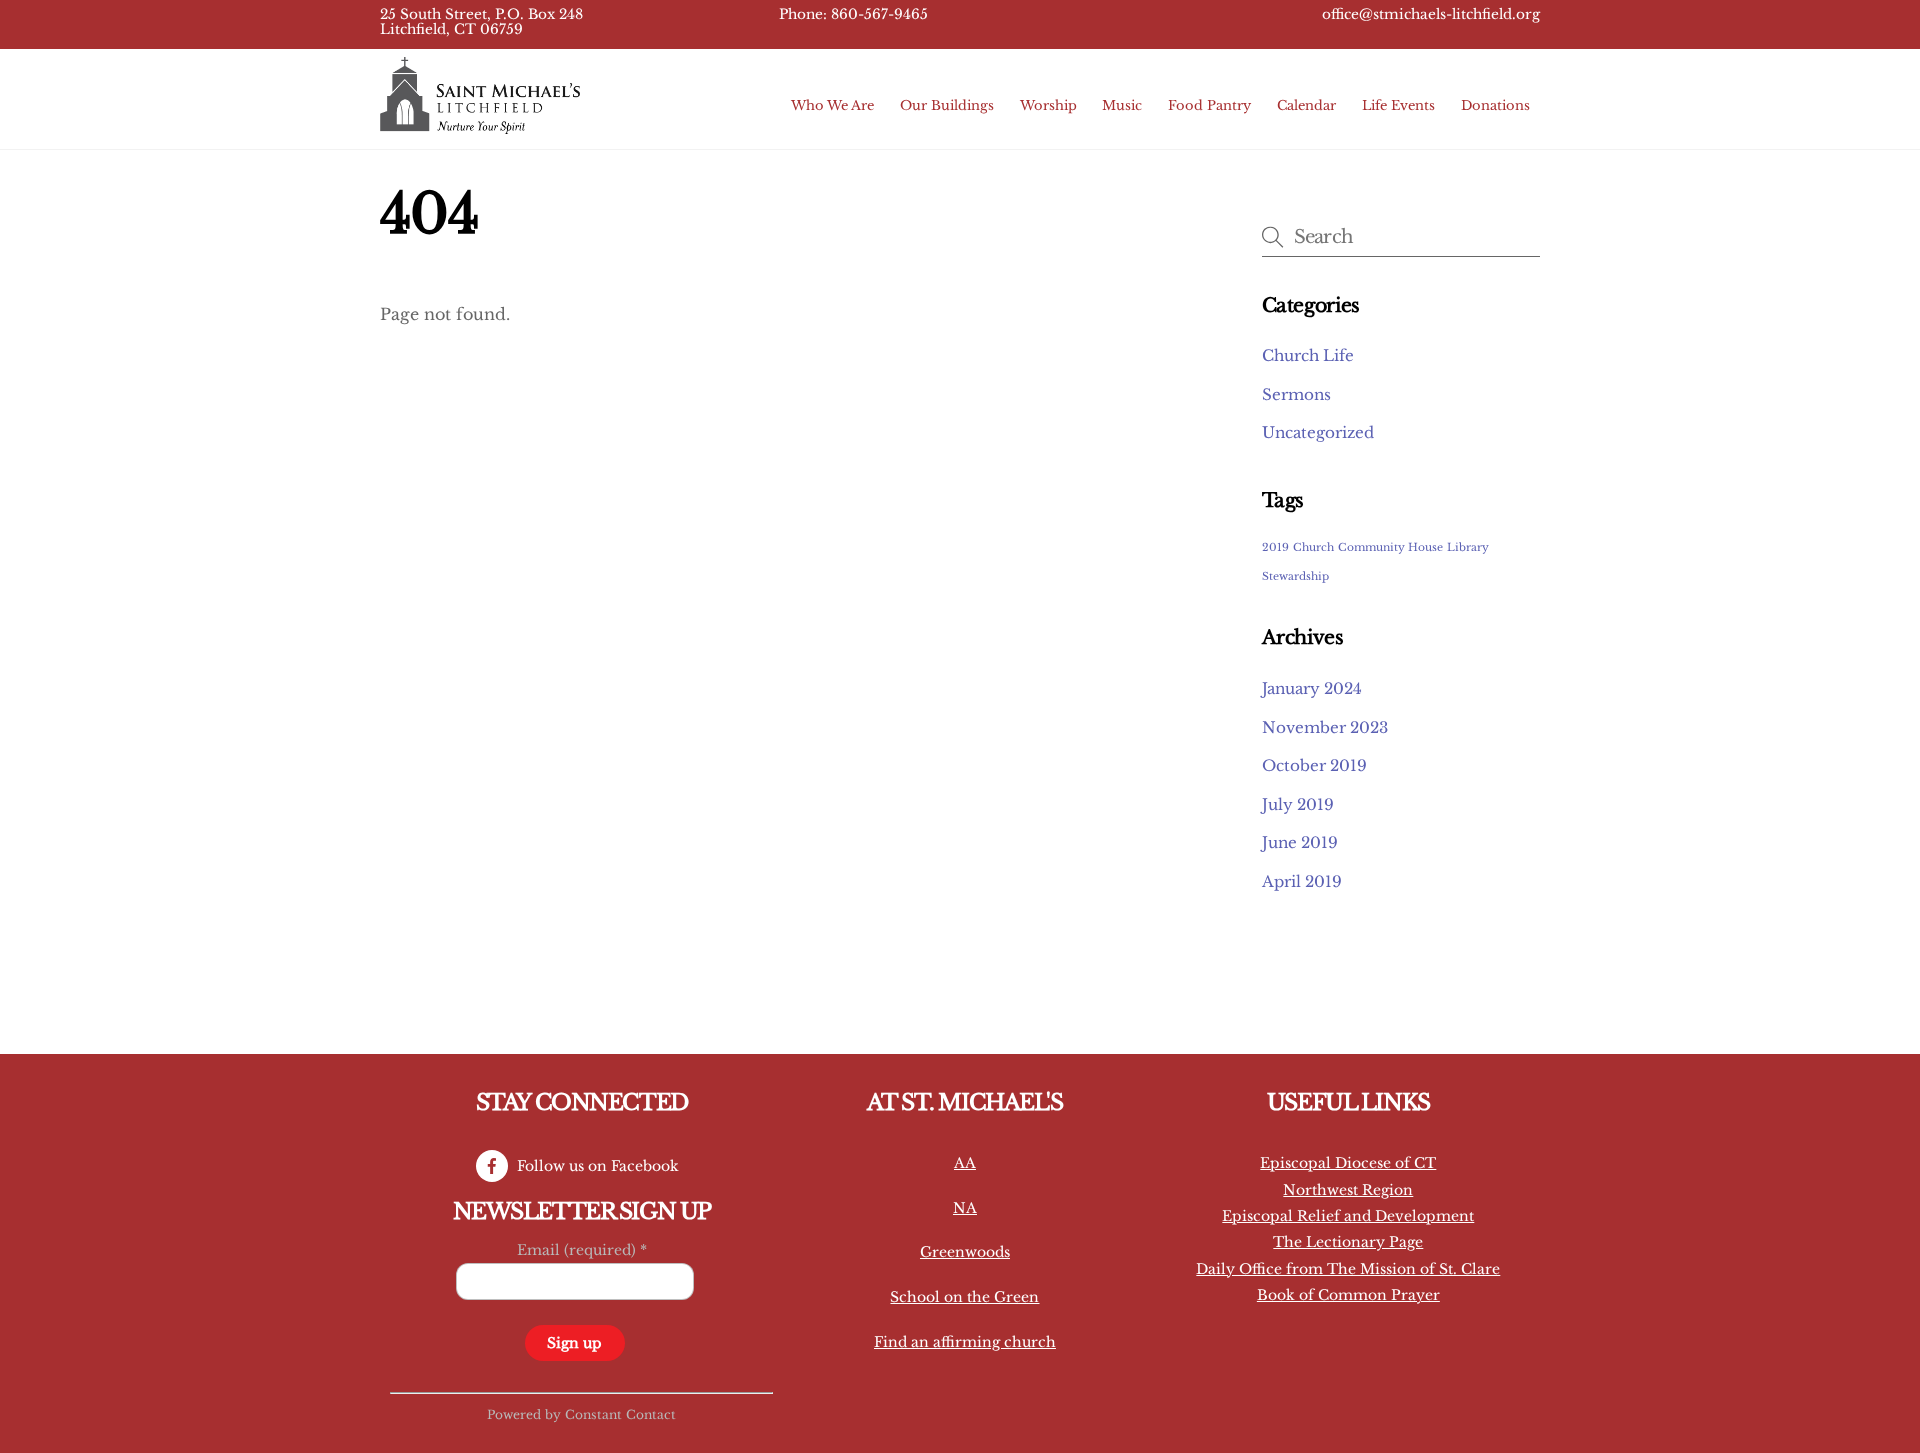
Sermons (1296, 394)
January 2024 (1312, 688)
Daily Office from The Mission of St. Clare (1348, 1269)
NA (965, 1208)
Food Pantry (1209, 105)
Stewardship (1295, 576)
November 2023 (1325, 727)
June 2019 (1300, 842)
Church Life (1308, 355)
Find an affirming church (965, 1342)
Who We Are (832, 105)
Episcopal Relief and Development (1348, 1216)
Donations (1495, 105)
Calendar (1306, 105)
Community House (1390, 547)
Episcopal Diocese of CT (1348, 1163)
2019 (1275, 547)
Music (1122, 105)
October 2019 (1314, 765)
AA (965, 1163)
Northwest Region (1348, 1190)
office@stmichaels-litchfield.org (1431, 14)
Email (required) (582, 1250)
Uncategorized (1318, 432)
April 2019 (1302, 881)
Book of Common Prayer (1348, 1295)
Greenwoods (965, 1252)
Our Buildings (947, 105)
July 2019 (1298, 804)
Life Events (1398, 105)
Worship (1048, 105)
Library (1468, 547)
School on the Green (964, 1297)
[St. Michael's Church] (480, 124)
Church (1313, 547)
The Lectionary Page (1348, 1242)
